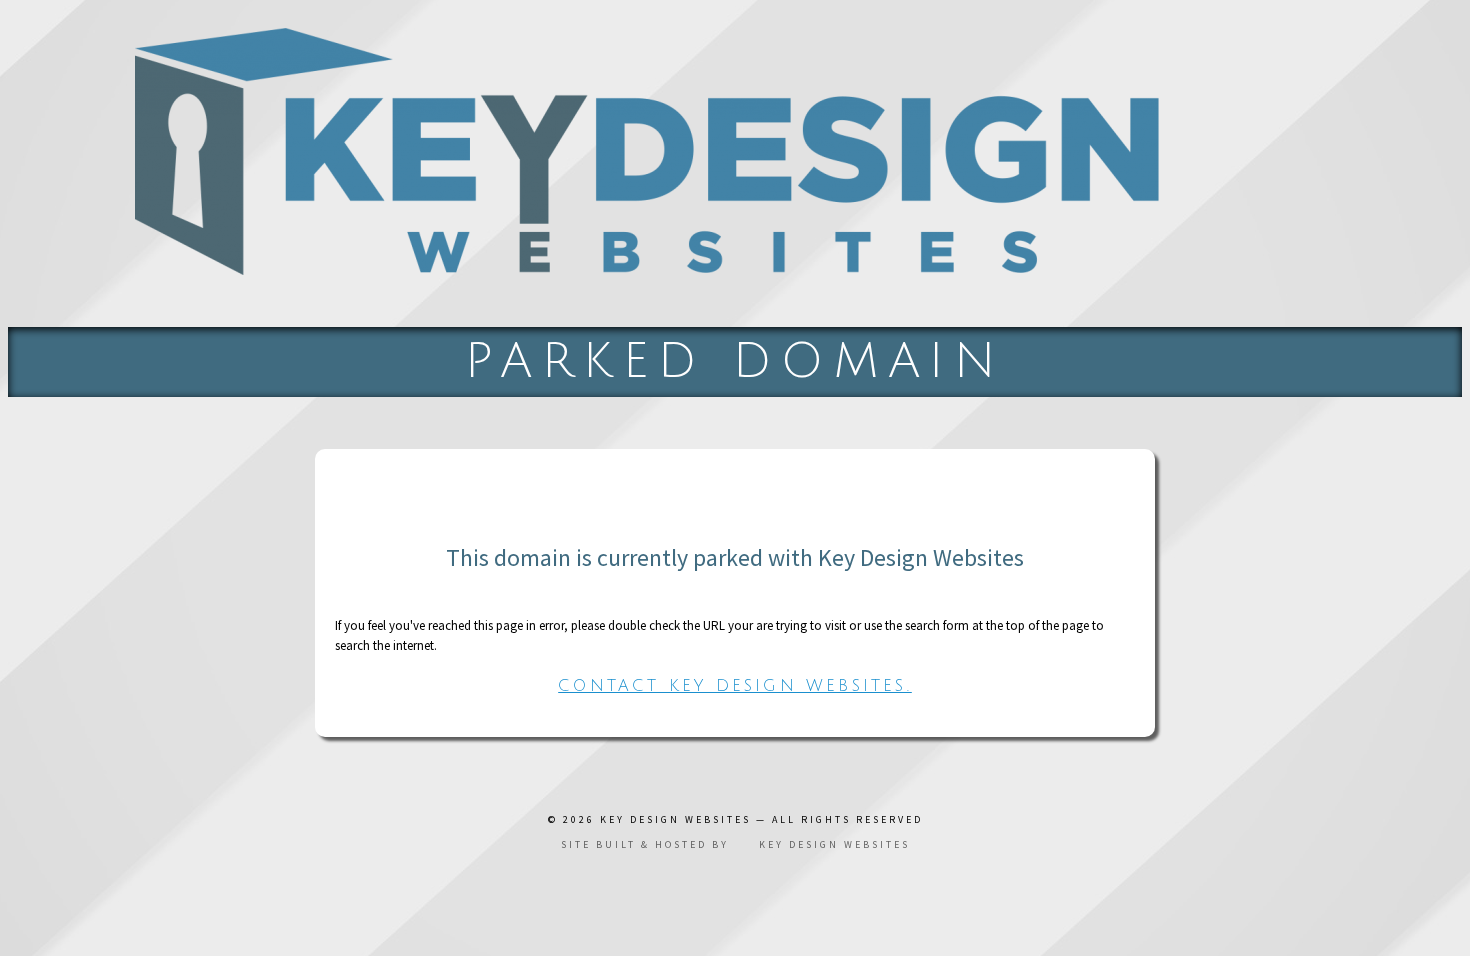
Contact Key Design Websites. (735, 686)
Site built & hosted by (735, 844)
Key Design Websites (675, 819)
